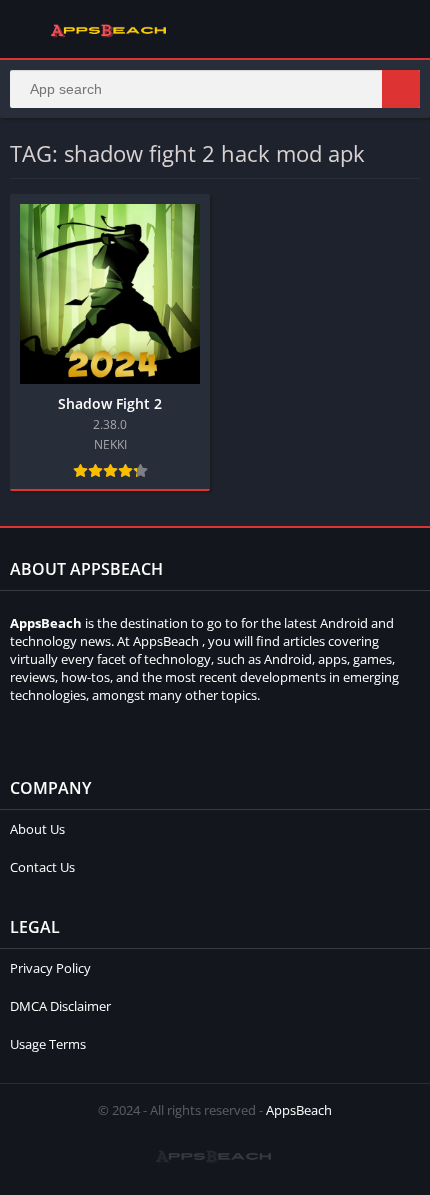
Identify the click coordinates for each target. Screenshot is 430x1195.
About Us (37, 829)
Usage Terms (48, 1044)
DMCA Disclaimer (60, 1006)
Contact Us (42, 867)
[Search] (401, 89)
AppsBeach (299, 1110)
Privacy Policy (50, 968)
